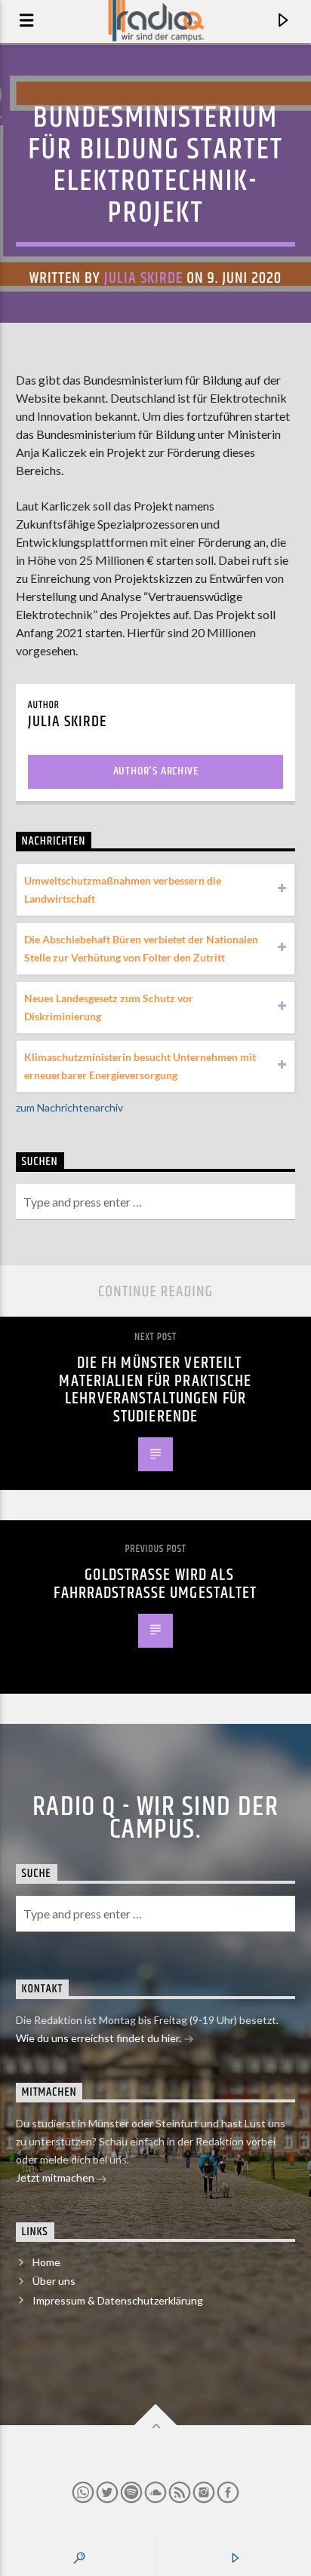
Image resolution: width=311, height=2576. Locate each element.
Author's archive (156, 771)
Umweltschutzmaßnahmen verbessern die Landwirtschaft (123, 889)
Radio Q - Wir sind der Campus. (156, 1819)
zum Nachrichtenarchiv (69, 1107)
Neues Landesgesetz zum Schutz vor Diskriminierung (109, 1007)
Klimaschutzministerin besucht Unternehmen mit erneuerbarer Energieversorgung (140, 1066)
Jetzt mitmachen (56, 2177)
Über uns (54, 2281)
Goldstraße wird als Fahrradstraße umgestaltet (155, 1584)
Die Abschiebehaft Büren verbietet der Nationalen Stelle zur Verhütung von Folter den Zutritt (141, 948)
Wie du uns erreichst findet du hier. (100, 2038)
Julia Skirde (143, 278)
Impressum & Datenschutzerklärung (118, 2300)
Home (46, 2262)
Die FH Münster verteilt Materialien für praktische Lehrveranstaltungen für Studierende (155, 1390)
